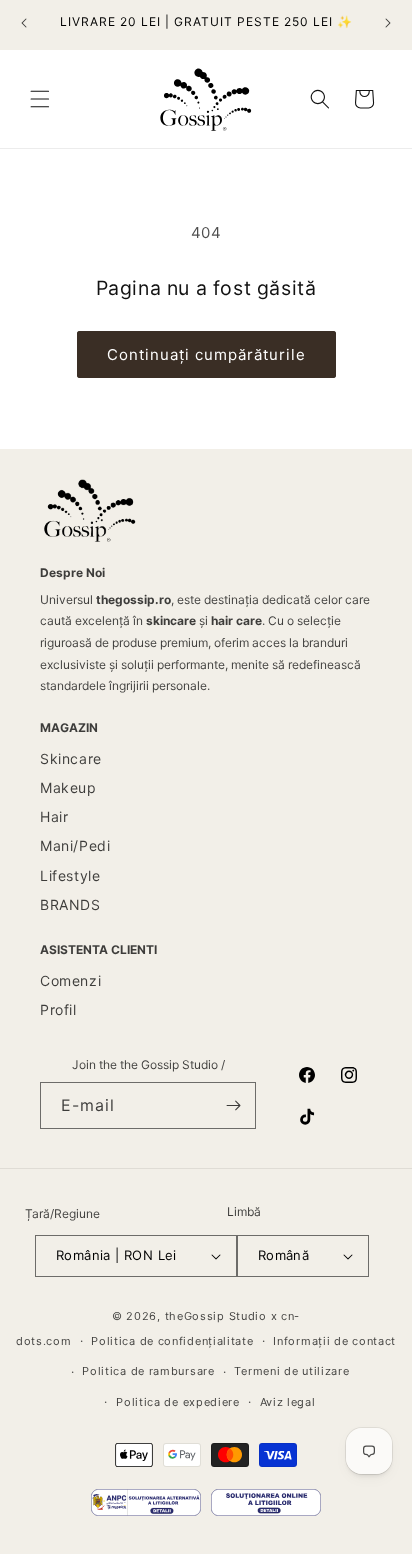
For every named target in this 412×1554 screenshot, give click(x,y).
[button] (40, 99)
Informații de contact (334, 1341)
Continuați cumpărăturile (206, 354)
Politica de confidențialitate (172, 1341)
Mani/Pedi (75, 845)
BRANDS (70, 904)
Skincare (71, 758)
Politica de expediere (178, 1402)
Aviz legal (288, 1402)
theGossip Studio (216, 1316)
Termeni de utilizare (291, 1371)
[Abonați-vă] (233, 1105)
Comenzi (70, 980)
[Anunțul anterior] (24, 23)
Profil (58, 1009)
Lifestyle (70, 875)
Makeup (68, 787)
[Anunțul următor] (388, 23)
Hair (54, 816)
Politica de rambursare (148, 1371)
